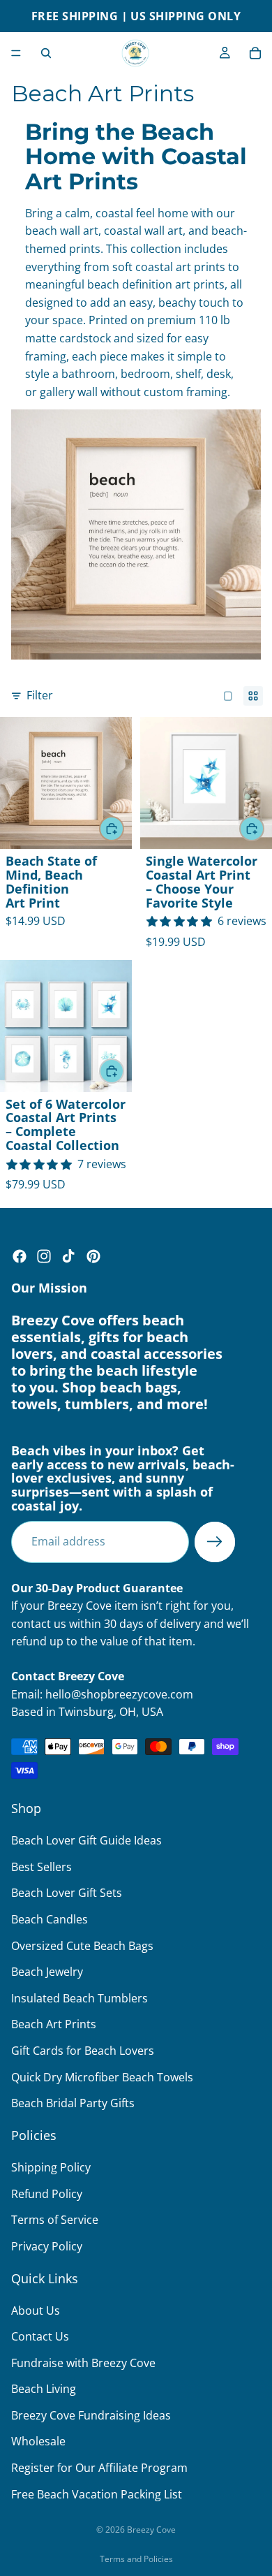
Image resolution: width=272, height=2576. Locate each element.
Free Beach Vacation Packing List (97, 2494)
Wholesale (38, 2442)
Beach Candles (50, 1919)
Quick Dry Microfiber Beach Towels (102, 2077)
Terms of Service (55, 2220)
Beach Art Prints (54, 2024)
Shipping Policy (51, 2167)
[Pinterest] (93, 1256)
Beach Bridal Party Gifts (73, 2103)
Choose (264, 828)
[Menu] (16, 53)
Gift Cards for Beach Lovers (83, 2051)
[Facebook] (20, 1256)
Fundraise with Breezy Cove (83, 2363)
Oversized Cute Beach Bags (82, 1946)
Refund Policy (47, 2194)
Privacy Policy (47, 2246)
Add (123, 828)
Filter (40, 695)
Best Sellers (41, 1867)
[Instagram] (44, 1256)
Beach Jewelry (47, 1972)
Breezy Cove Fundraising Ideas (91, 2415)
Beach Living (44, 2389)
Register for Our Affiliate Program (99, 2468)
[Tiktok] (68, 1256)
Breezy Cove (151, 2530)
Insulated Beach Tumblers (80, 1998)
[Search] (46, 53)
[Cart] (255, 53)
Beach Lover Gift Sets (67, 1893)
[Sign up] (215, 1542)
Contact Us (40, 2336)
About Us (36, 2311)
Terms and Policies (136, 2559)
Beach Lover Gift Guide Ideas (86, 1840)
